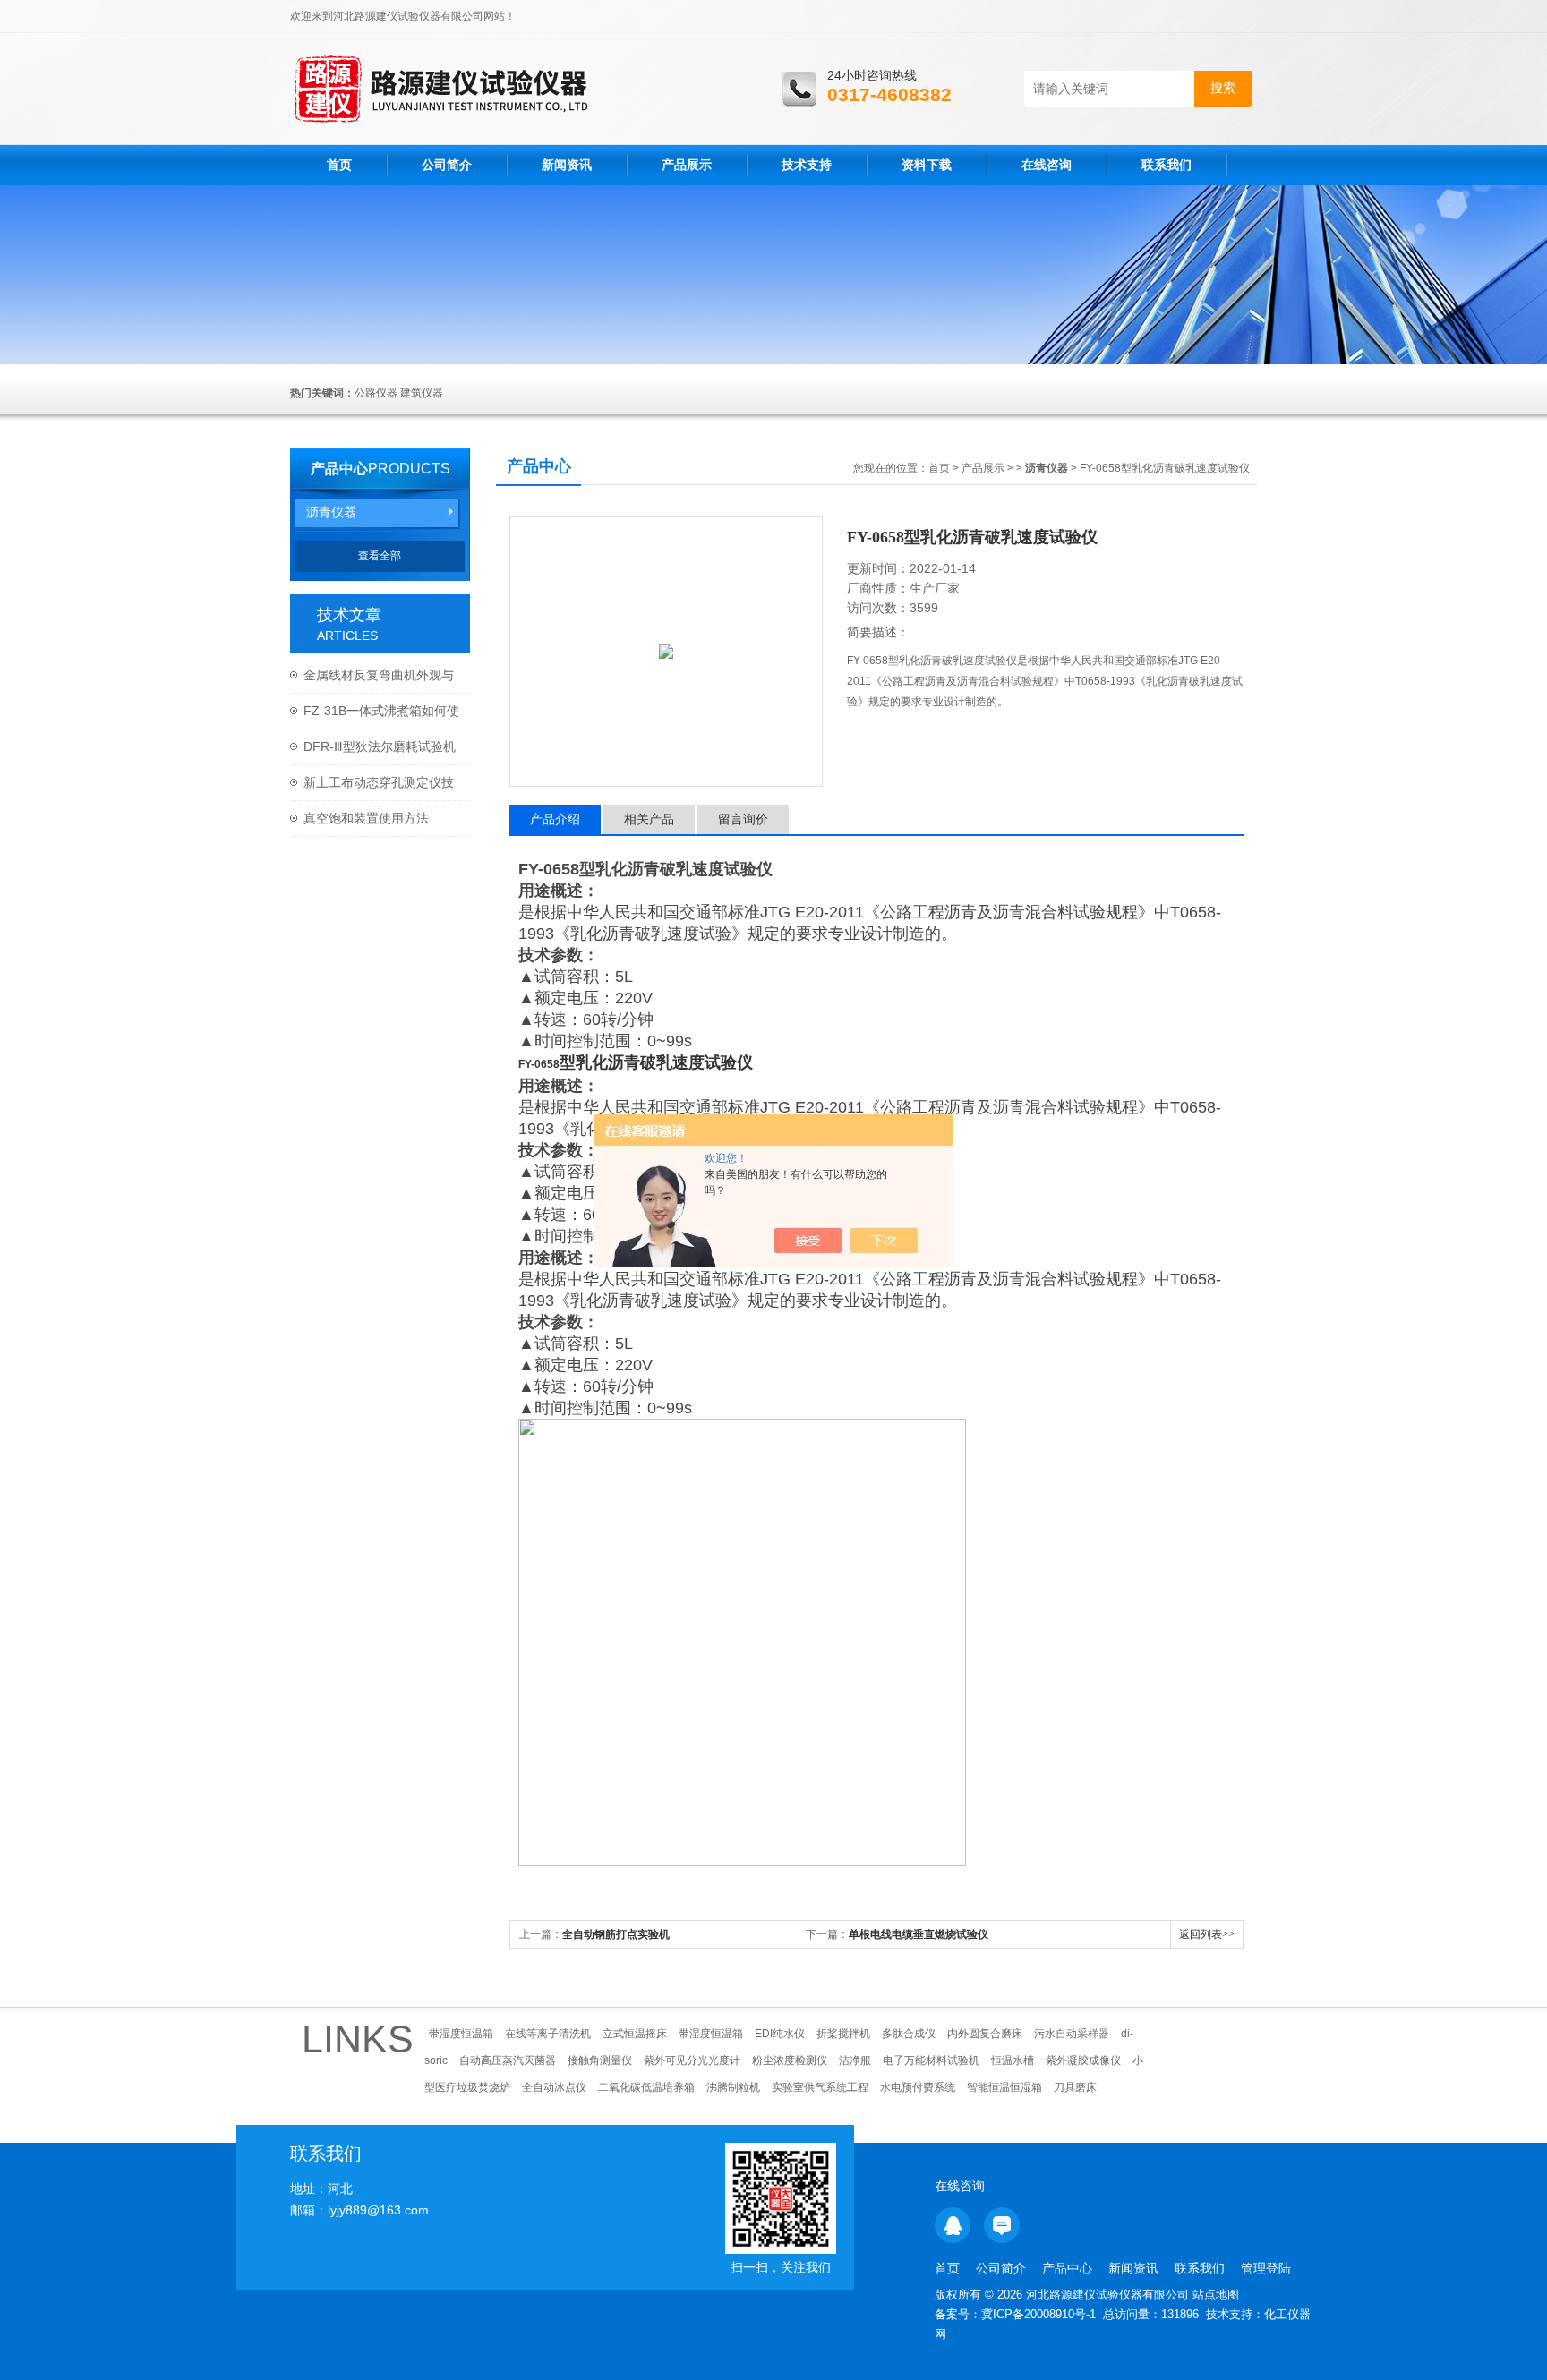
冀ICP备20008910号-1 (1038, 2314)
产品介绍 (555, 819)
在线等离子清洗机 (548, 2034)
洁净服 (855, 2060)
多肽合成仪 (909, 2034)
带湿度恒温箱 (461, 2034)
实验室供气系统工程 (820, 2087)
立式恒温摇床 (635, 2034)
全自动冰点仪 (554, 2087)
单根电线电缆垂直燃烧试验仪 (919, 1934)
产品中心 (339, 469)
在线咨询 (1047, 165)
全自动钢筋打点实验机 (616, 1934)
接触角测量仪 (600, 2060)
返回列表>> (1207, 1934)
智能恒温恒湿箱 (1004, 2087)
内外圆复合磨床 (985, 2034)
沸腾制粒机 (733, 2087)
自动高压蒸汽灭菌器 (508, 2060)
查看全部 (380, 556)
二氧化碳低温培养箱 (646, 2087)
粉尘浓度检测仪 (790, 2060)
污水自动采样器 (1072, 2034)
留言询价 (743, 819)
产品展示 (687, 165)
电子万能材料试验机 (931, 2060)
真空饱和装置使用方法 (366, 818)
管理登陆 (1266, 2268)
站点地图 (1216, 2295)
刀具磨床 (1075, 2087)
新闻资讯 (567, 165)
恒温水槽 (1013, 2060)
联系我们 (1167, 165)
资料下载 (927, 165)
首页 (339, 165)
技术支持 (807, 165)
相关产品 (649, 819)
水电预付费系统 (918, 2087)
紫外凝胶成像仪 (1083, 2060)
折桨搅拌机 (843, 2034)
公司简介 (447, 165)
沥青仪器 (331, 512)
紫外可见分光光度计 (692, 2060)
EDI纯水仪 (780, 2034)
